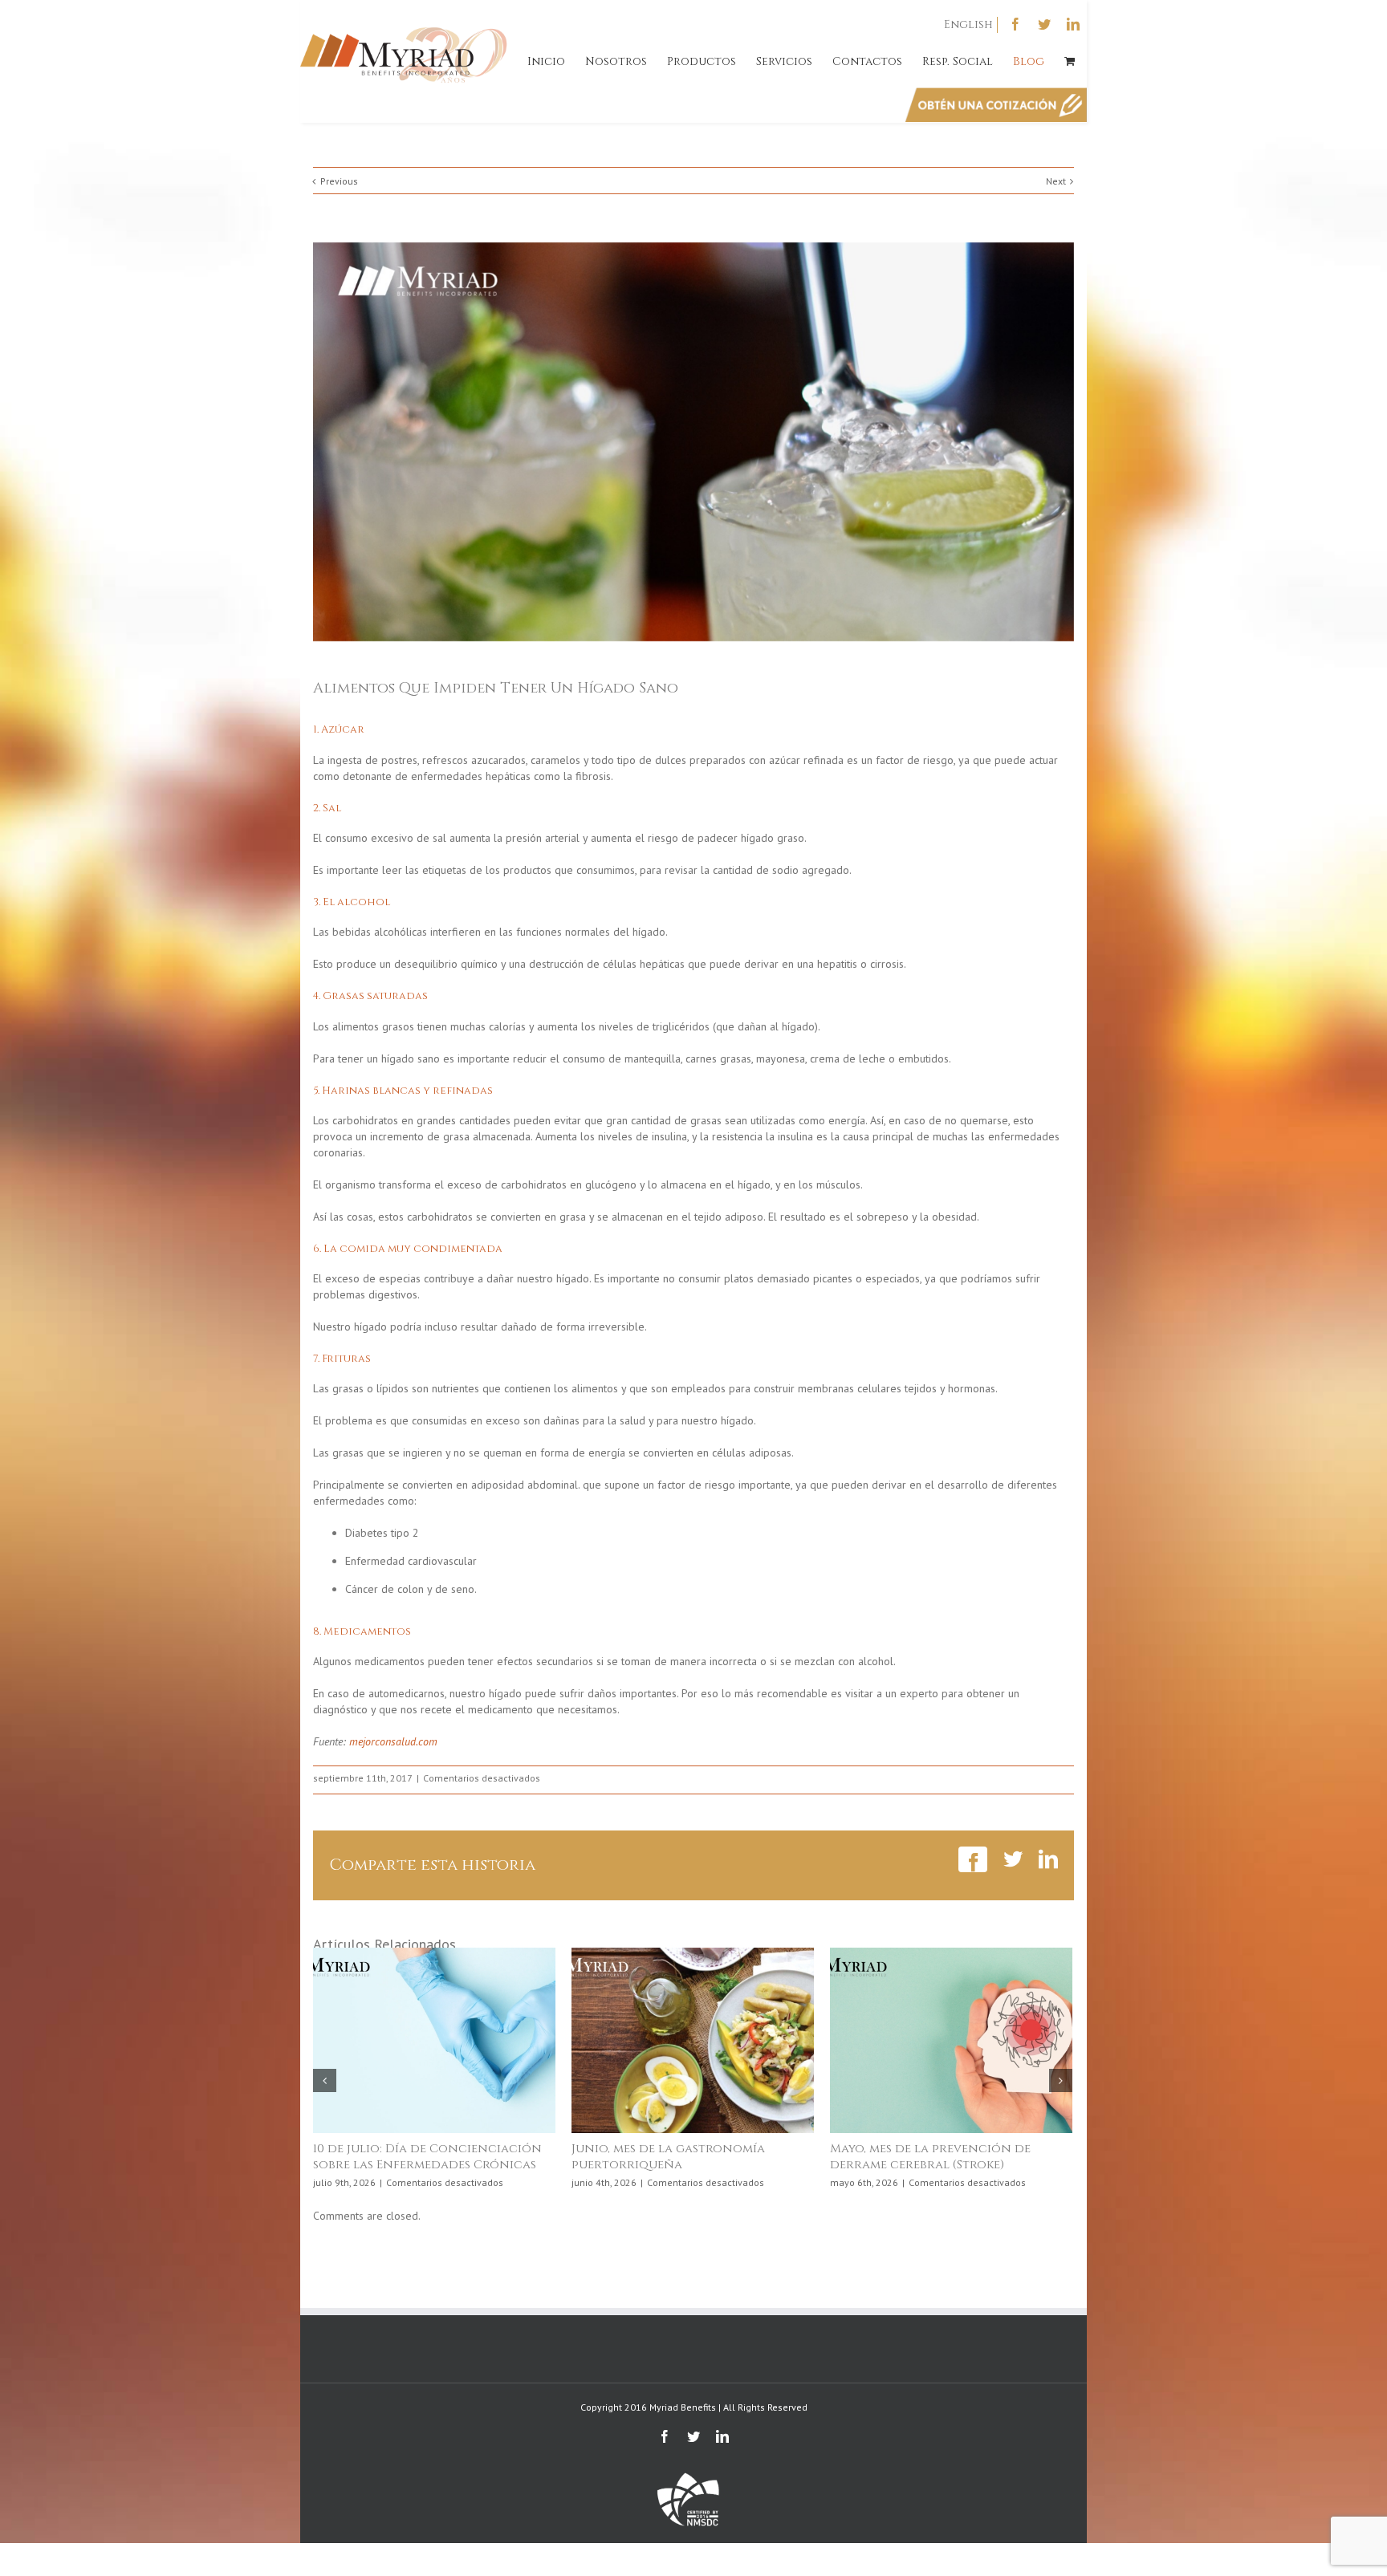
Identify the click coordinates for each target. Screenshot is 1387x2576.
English (968, 24)
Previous (339, 181)
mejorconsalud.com (393, 1741)
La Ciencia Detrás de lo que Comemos (663, 2157)
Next (1056, 181)
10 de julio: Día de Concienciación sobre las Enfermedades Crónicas (944, 2157)
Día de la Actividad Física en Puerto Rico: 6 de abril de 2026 (433, 2157)
